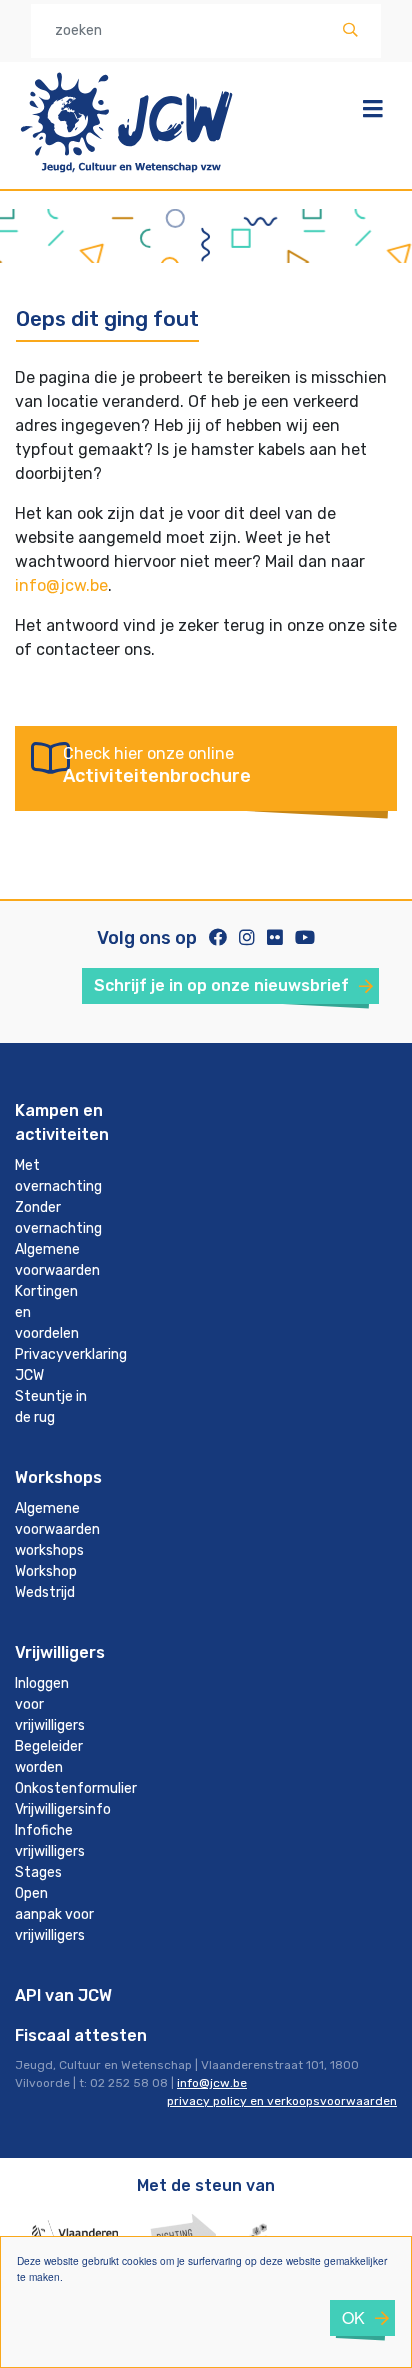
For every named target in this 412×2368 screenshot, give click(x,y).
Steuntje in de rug (51, 1407)
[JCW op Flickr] (275, 938)
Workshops (58, 1477)
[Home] (127, 175)
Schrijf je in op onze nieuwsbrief (221, 985)
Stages (38, 1872)
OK (353, 2317)
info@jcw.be (61, 585)
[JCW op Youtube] (305, 938)
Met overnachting (58, 1176)
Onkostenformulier (63, 1788)
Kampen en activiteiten (62, 1122)
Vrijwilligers (60, 1652)
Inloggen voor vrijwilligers (50, 1704)
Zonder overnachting (58, 1218)
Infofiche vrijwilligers (50, 1841)
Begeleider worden (49, 1757)
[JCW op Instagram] (247, 938)
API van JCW (63, 1995)
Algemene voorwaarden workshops (57, 1529)
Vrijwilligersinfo (63, 1809)
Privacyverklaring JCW (63, 1365)
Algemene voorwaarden (57, 1260)
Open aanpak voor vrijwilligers (54, 1914)
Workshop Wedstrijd (46, 1582)
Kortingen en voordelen (47, 1312)
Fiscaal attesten (81, 2035)
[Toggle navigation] (373, 109)
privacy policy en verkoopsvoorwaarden (282, 2101)
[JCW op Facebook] (218, 938)
